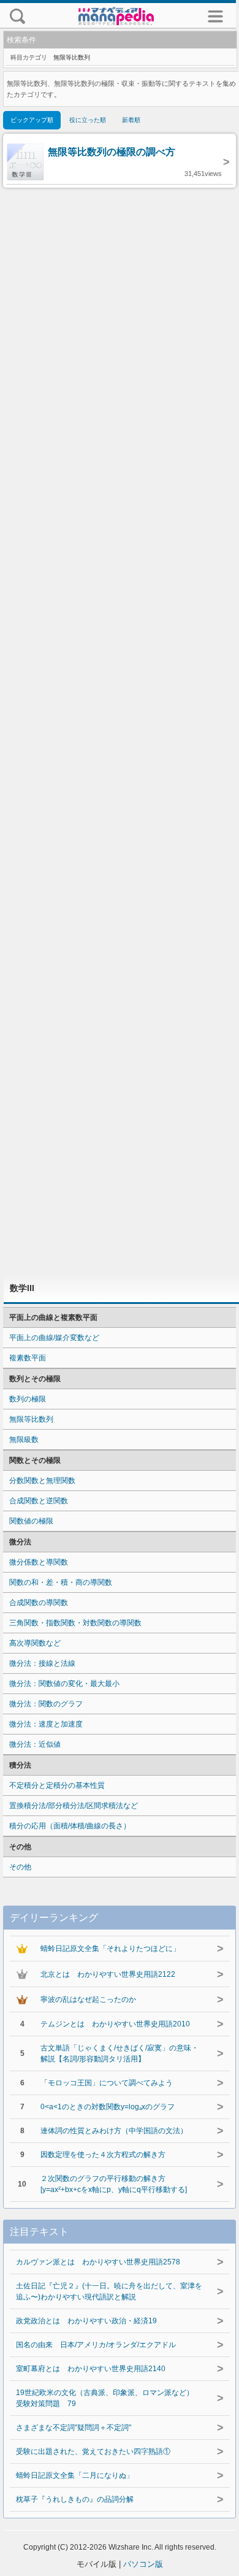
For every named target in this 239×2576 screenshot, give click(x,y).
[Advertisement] (120, 731)
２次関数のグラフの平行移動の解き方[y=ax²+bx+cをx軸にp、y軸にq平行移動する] (114, 2184)
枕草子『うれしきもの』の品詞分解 (75, 2499)
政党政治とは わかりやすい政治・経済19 (86, 2321)
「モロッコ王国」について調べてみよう (107, 2083)
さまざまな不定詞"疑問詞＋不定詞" (74, 2428)
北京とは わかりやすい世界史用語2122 (108, 1974)
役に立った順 (88, 120)
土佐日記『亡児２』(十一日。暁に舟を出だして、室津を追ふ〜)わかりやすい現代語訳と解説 (109, 2291)
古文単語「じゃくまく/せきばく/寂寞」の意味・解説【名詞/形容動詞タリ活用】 (120, 2053)
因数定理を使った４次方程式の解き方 (103, 2155)
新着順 (131, 120)
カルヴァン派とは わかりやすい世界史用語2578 (98, 2262)
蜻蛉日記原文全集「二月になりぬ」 (75, 2475)
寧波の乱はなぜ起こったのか (88, 1999)
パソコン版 (143, 2564)
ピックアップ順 (32, 120)
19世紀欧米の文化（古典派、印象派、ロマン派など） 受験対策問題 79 (108, 2398)
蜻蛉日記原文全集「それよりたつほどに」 (110, 1949)
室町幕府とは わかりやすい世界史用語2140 (91, 2369)
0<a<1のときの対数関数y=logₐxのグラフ (108, 2107)
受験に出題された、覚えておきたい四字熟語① (93, 2451)
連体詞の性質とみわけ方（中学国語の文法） (114, 2131)
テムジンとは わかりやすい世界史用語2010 (115, 2024)
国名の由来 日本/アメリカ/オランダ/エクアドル (96, 2345)
